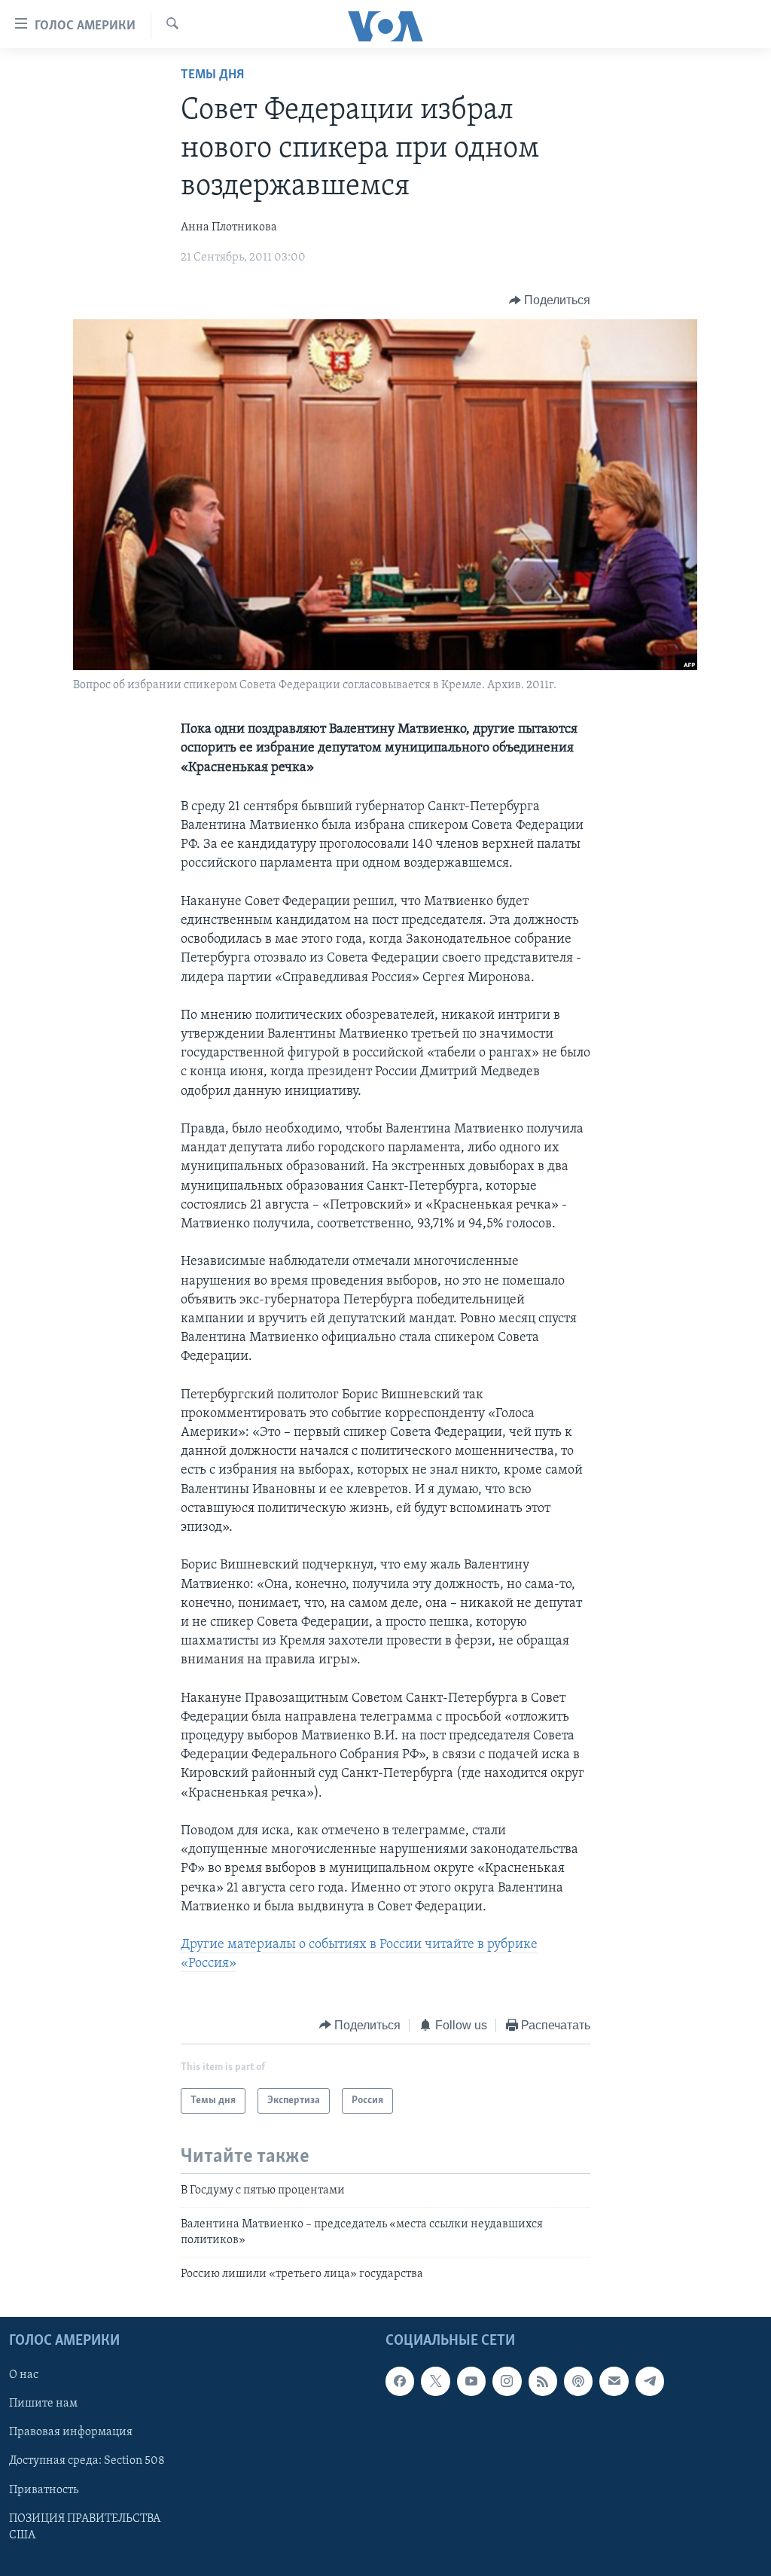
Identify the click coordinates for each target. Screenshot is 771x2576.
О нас (24, 2375)
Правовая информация (71, 2432)
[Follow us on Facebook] (400, 2381)
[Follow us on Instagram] (507, 2381)
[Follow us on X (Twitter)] (435, 2381)
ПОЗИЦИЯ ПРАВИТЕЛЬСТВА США (85, 2526)
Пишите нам (43, 2404)
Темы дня (212, 75)
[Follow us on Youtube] (471, 2381)
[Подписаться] (614, 2381)
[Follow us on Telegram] (650, 2381)
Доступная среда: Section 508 (87, 2461)
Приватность (44, 2489)
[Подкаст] (578, 2381)
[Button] (550, 300)
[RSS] (543, 2381)
